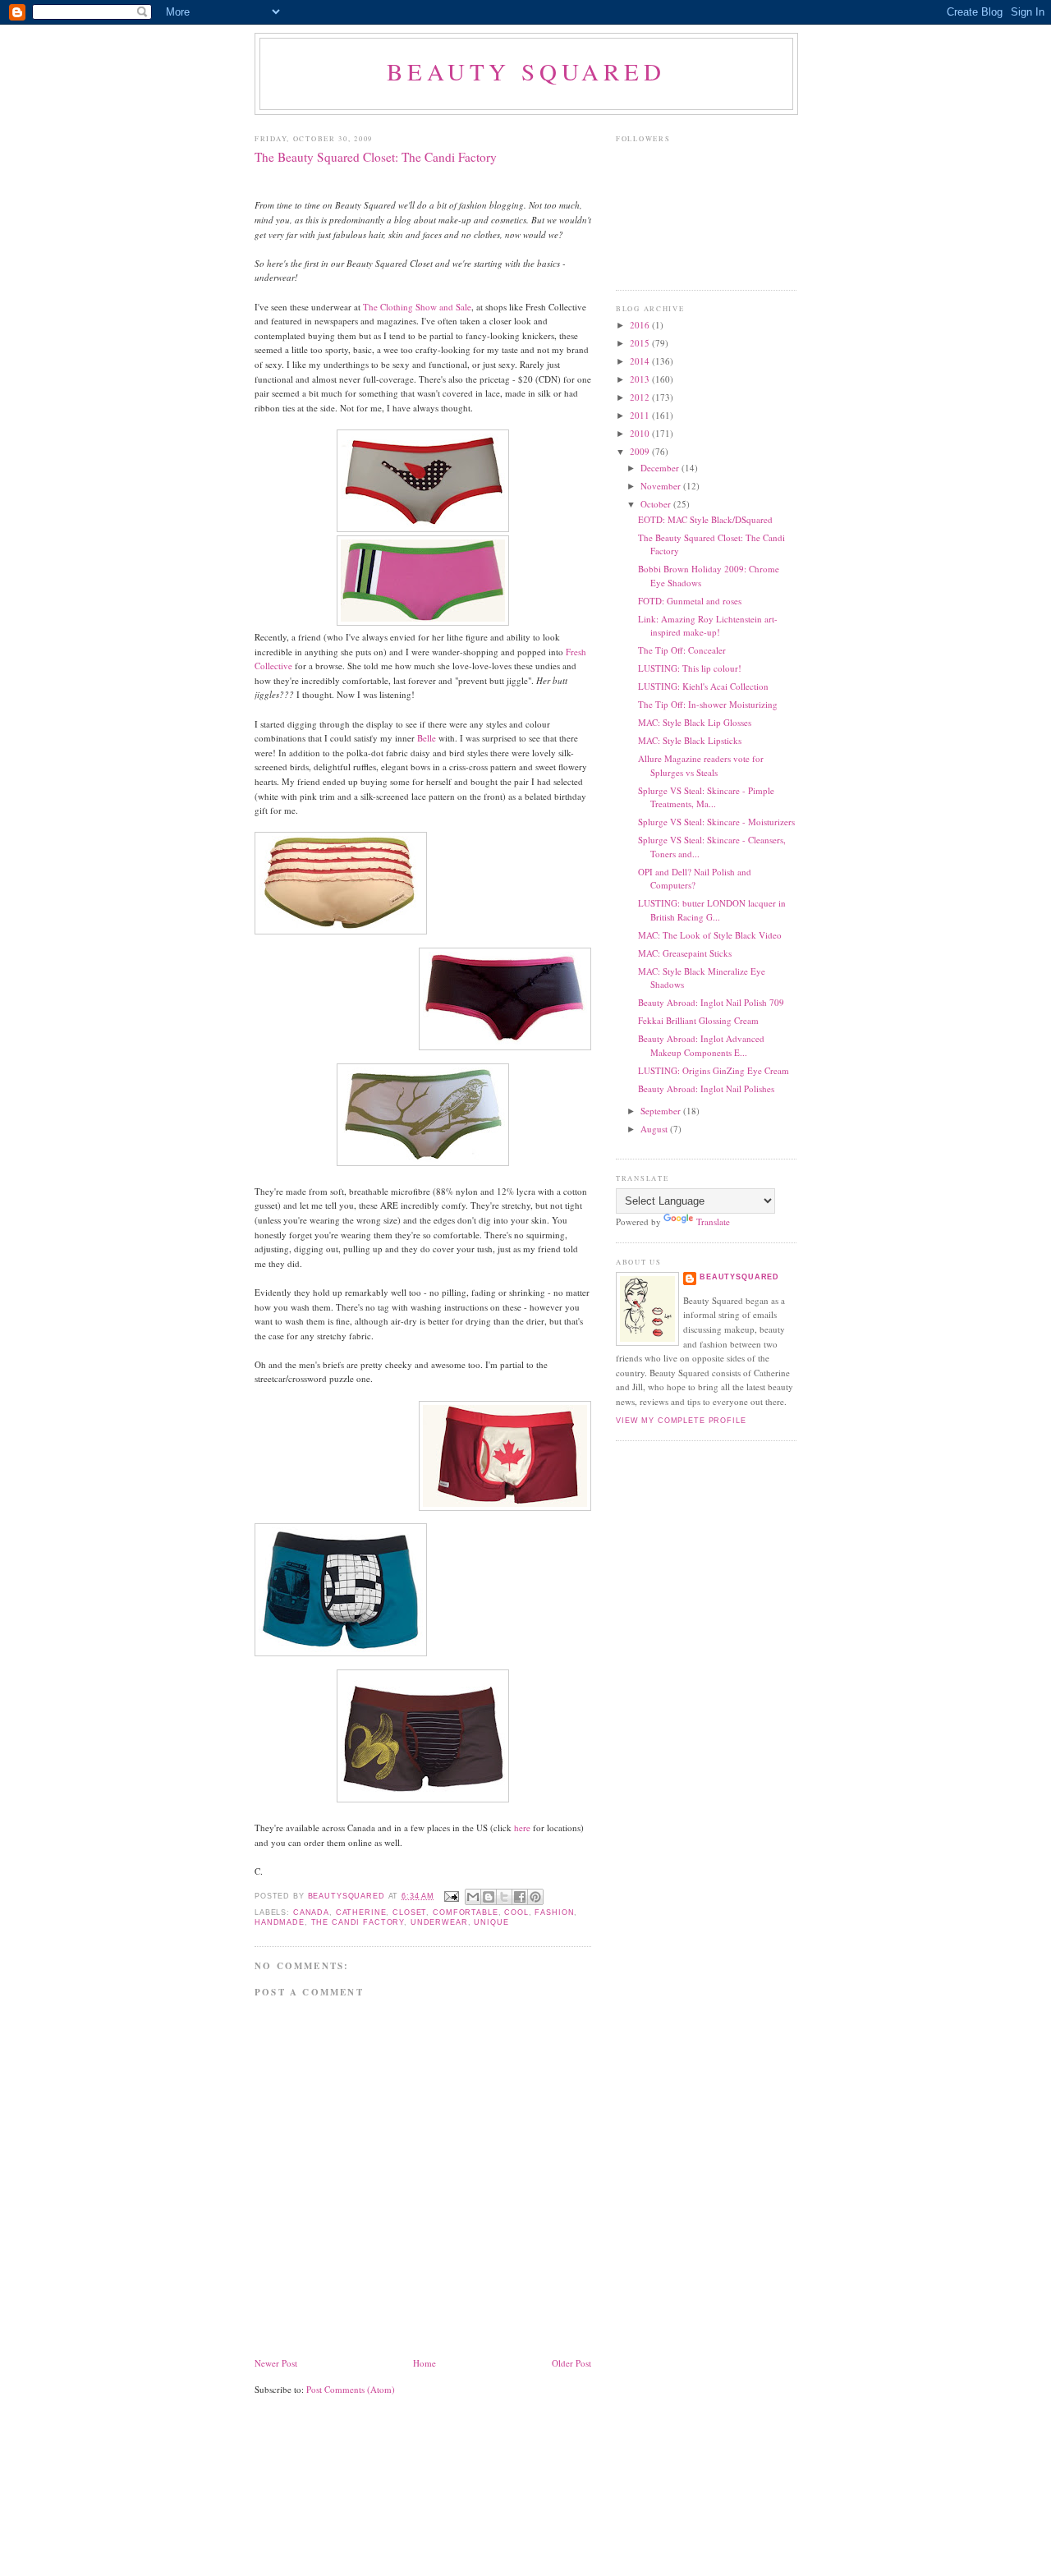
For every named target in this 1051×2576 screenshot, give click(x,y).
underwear (439, 1922)
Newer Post (276, 2363)
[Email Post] (452, 1896)
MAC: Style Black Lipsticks (690, 740)
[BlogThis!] (489, 1897)
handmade (280, 1922)
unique (491, 1922)
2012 (641, 397)
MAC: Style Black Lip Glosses (695, 722)
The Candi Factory (358, 1922)
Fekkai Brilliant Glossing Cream (698, 1020)
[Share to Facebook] (520, 1897)
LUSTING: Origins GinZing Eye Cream (714, 1070)
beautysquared (348, 1896)
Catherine (361, 1912)
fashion (554, 1912)
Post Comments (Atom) (351, 2389)
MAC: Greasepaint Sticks (685, 953)
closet (409, 1912)
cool (516, 1912)
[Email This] (473, 1897)
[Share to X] (504, 1897)
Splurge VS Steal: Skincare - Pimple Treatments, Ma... (706, 797)
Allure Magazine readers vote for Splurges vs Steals (701, 765)
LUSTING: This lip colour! (690, 668)
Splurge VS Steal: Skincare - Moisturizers (716, 822)
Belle (427, 738)
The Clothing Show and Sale (417, 307)
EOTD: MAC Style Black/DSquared (705, 519)
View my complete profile (681, 1421)
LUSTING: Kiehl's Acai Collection (703, 686)
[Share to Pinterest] (535, 1897)
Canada (311, 1912)
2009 (641, 451)
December (661, 468)
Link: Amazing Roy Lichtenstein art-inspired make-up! (708, 626)
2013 (641, 379)
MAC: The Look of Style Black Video (710, 935)
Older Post (571, 2363)
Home (425, 2363)
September (662, 1111)
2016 (641, 325)
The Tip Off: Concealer (682, 650)
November (662, 486)
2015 (641, 343)
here (522, 1828)
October (657, 504)
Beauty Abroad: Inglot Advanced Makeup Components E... (701, 1045)
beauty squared (526, 71)
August (655, 1129)
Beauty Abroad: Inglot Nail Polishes (706, 1088)
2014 (641, 361)
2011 (641, 415)
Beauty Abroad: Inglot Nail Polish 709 (711, 1002)
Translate (713, 1221)
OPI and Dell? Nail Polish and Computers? (695, 879)
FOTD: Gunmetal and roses (690, 601)
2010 (641, 433)
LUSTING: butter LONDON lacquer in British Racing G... (712, 910)
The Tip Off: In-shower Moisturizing (708, 704)
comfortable (465, 1912)
